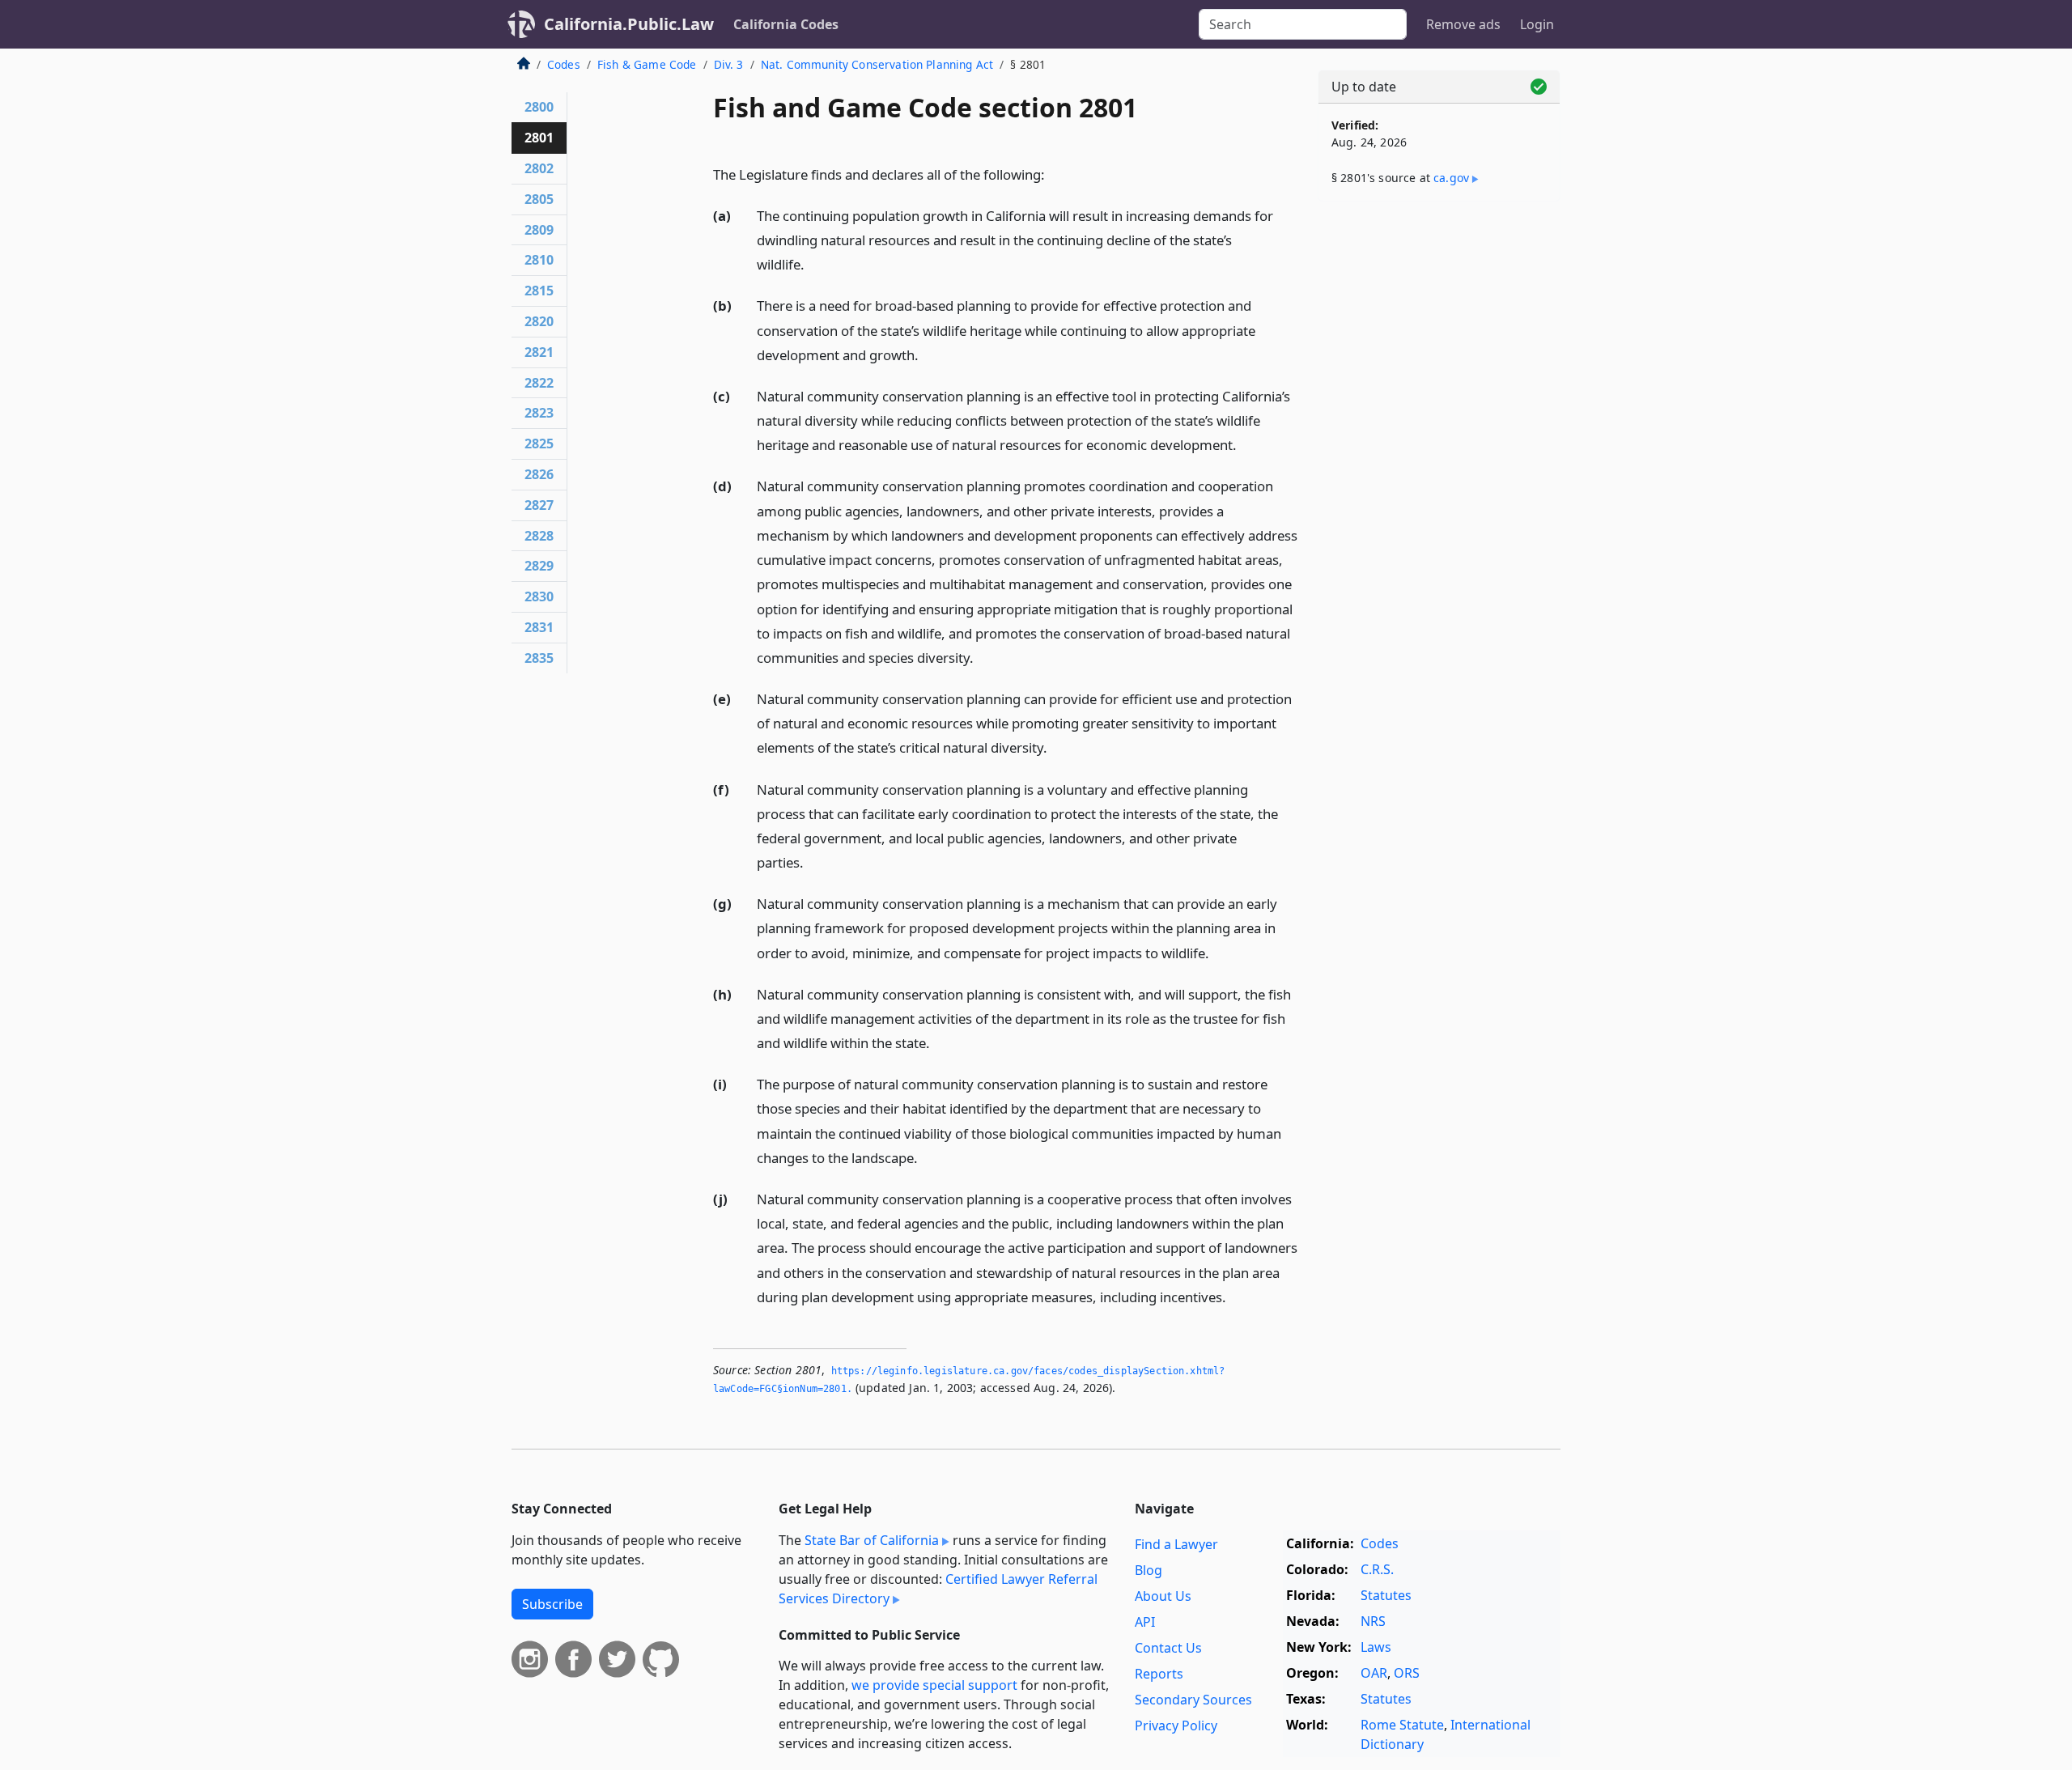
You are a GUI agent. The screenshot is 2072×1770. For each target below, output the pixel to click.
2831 (539, 627)
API (1145, 1622)
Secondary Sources (1193, 1700)
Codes (564, 64)
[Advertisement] (1439, 467)
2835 (539, 658)
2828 (539, 536)
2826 (539, 474)
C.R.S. (1377, 1569)
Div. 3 (729, 64)
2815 (539, 291)
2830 (539, 596)
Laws (1376, 1647)
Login (1537, 24)
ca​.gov (1451, 178)
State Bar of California (872, 1540)
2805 (539, 199)
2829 (539, 566)
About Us (1163, 1596)
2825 (539, 444)
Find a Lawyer (1176, 1544)
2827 (539, 505)
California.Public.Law (629, 24)
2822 (539, 383)
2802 (539, 168)
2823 (539, 413)
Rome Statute (1402, 1725)
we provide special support (934, 1685)
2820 (539, 321)
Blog (1149, 1570)
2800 (539, 107)
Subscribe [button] (552, 1604)
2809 (539, 230)
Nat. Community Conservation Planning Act (877, 64)
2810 (539, 260)
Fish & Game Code (647, 64)
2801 (539, 138)
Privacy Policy (1176, 1725)
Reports (1159, 1674)
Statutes (1386, 1595)
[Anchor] (1054, 174)
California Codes (786, 24)
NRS (1373, 1621)
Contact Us (1168, 1648)
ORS (1407, 1673)
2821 (539, 352)
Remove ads (1463, 24)
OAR (1374, 1673)
